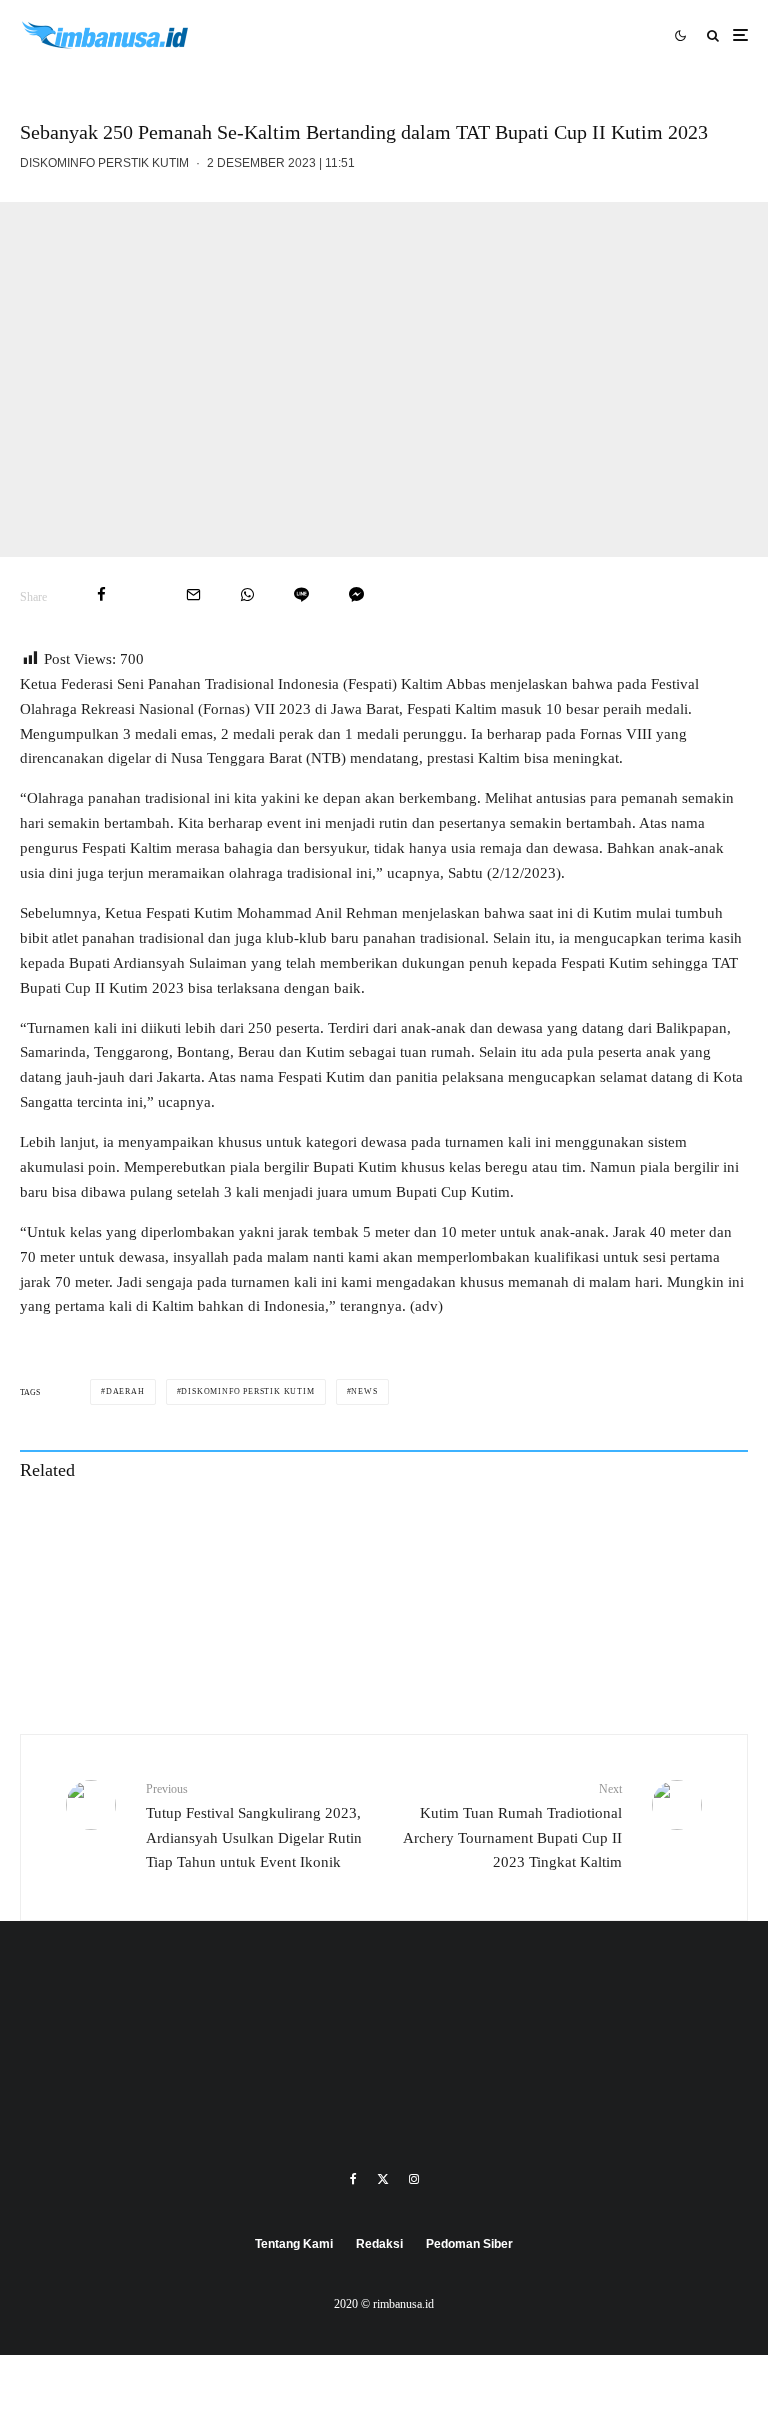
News (364, 1391)
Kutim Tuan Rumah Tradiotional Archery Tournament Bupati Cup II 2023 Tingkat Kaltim (512, 1826)
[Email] (193, 594)
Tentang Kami (294, 2244)
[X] (383, 2179)
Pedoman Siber (469, 2244)
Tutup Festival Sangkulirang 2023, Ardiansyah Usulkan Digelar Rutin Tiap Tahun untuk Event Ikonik (254, 1826)
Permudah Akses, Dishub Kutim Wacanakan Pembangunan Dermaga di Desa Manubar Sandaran (605, 1627)
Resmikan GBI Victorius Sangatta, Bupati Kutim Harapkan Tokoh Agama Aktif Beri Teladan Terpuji (235, 1627)
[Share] (101, 594)
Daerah (125, 1391)
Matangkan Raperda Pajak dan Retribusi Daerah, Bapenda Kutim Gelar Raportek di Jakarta (609, 1532)
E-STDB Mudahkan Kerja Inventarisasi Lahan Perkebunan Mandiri (227, 1532)
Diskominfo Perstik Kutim (104, 163)
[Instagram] (414, 2179)
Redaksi (379, 2244)
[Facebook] (353, 2179)
